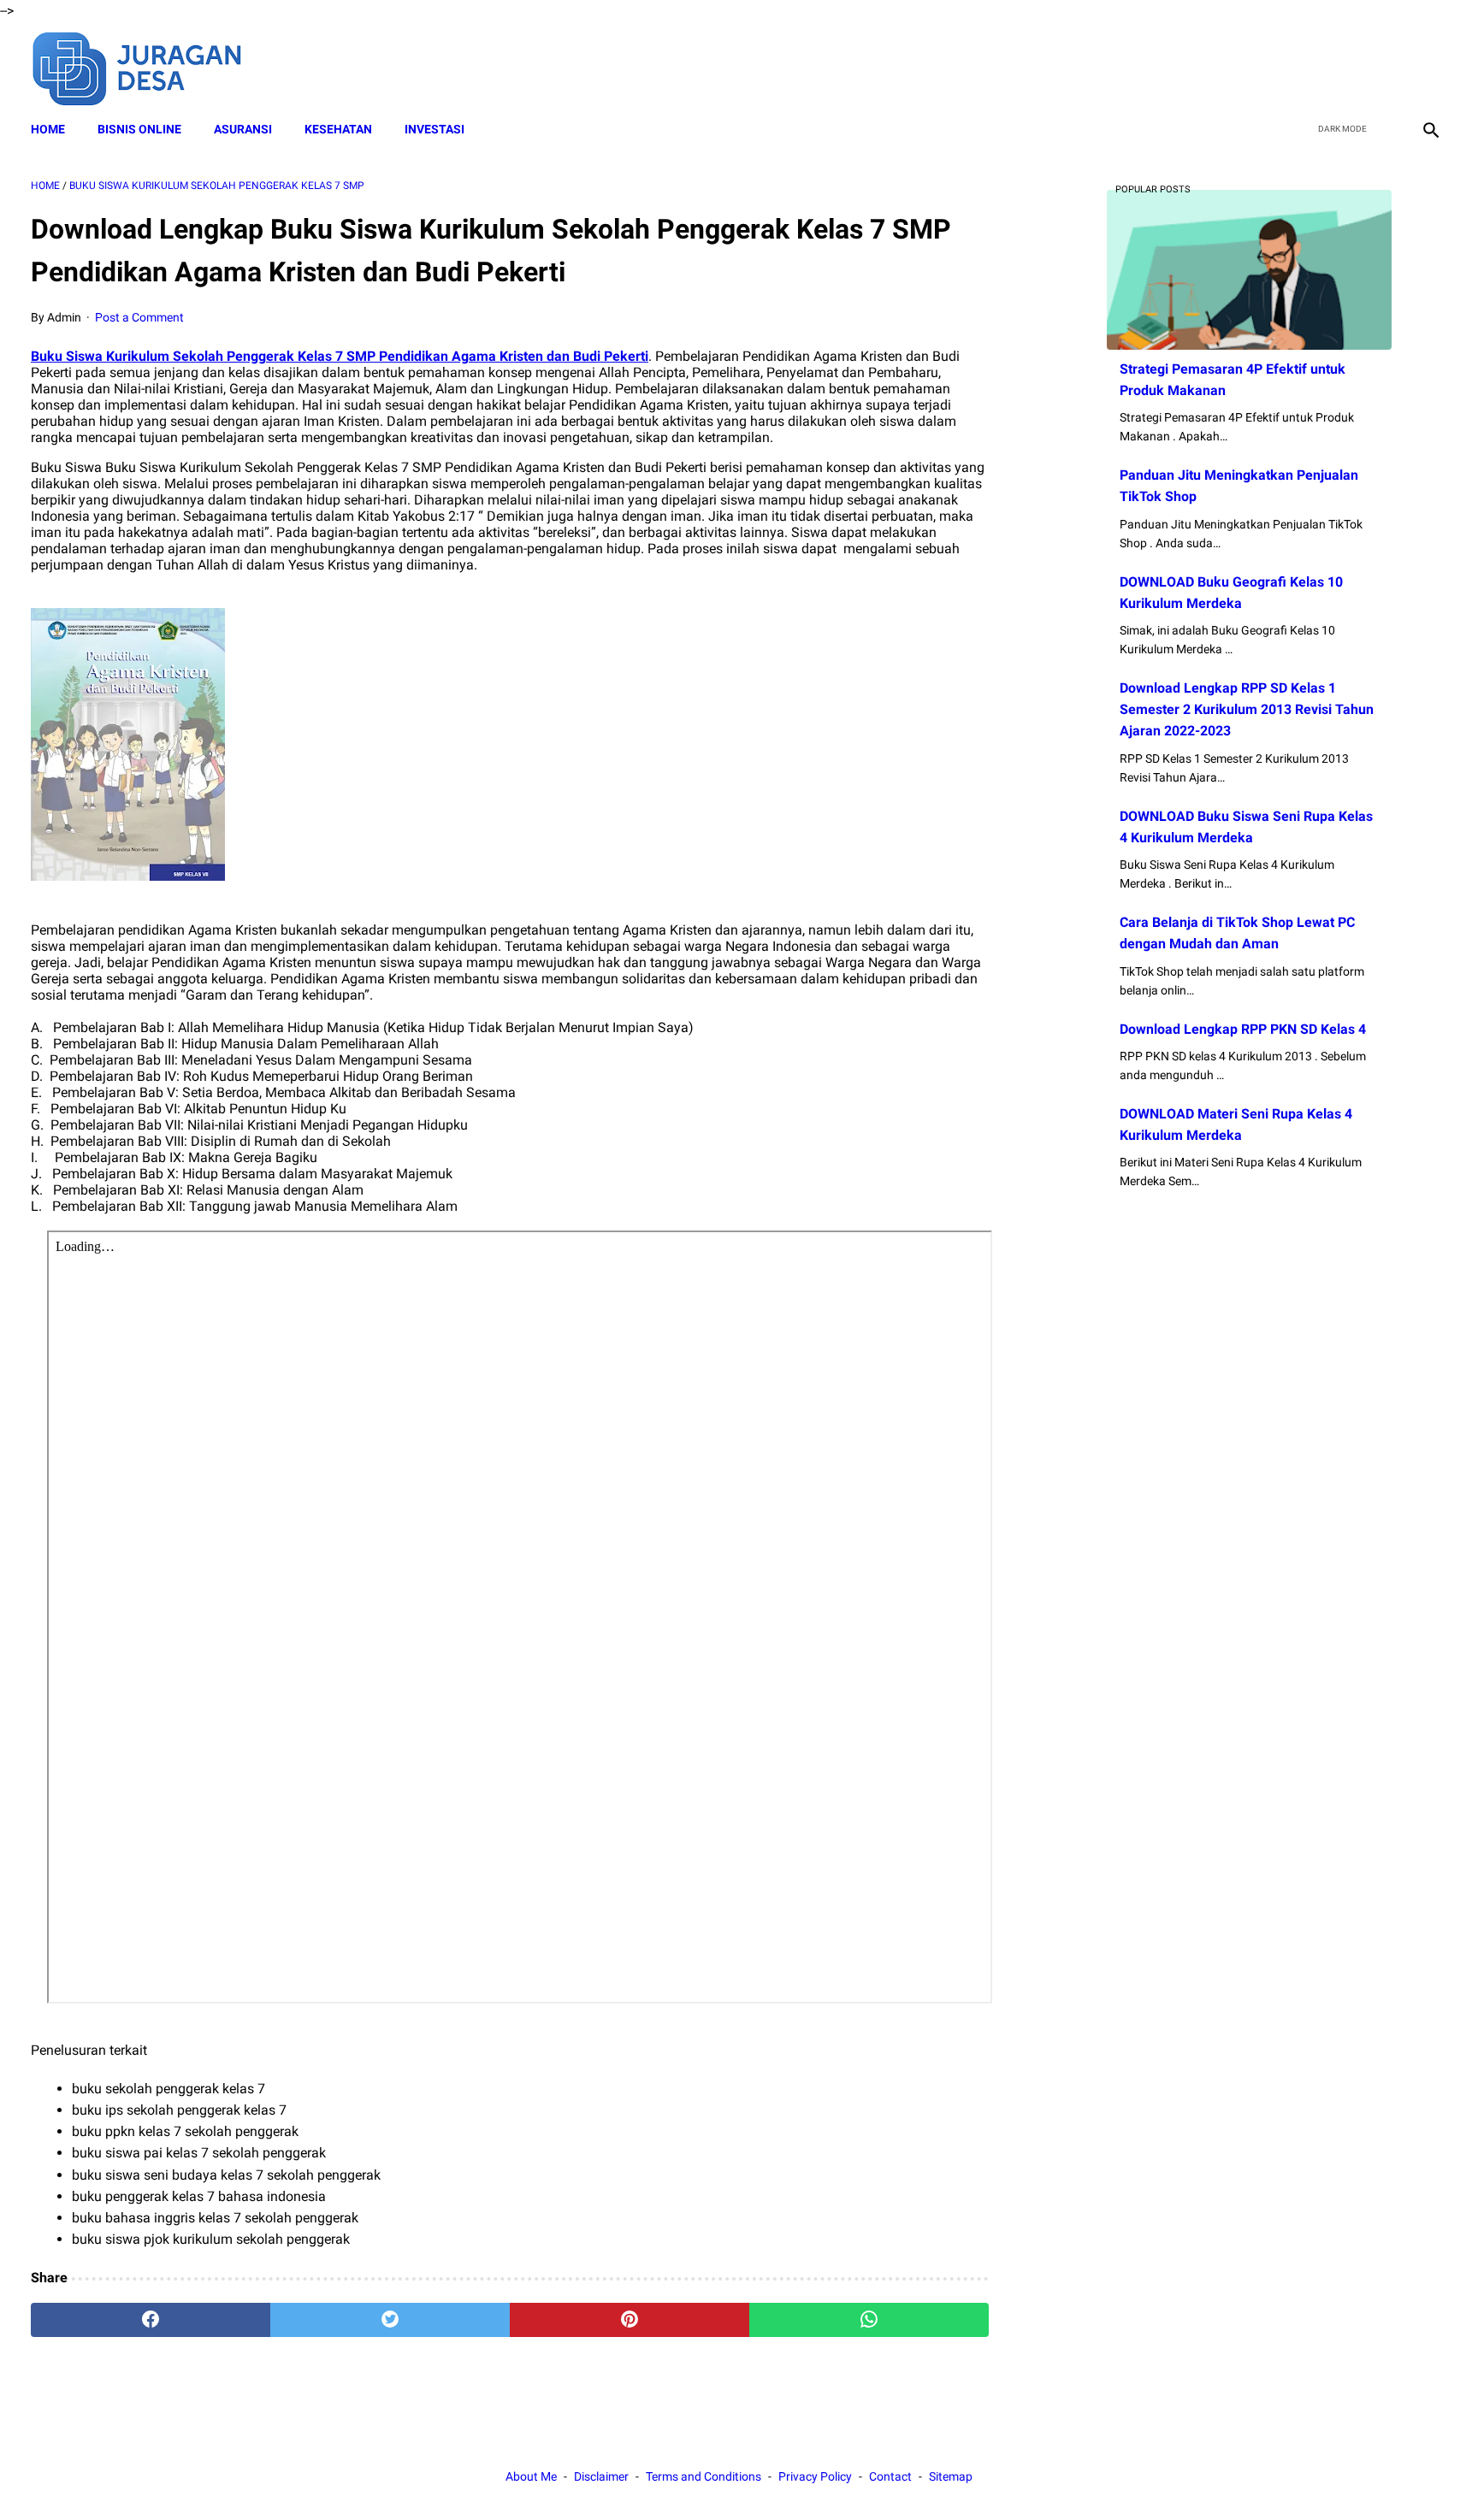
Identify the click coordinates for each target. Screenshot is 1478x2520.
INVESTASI (435, 129)
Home (48, 129)
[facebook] (1308, 67)
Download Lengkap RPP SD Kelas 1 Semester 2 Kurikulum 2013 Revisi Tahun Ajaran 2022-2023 (1247, 709)
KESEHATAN (338, 129)
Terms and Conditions (704, 2476)
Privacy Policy (815, 2476)
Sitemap (951, 2476)
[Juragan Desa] (148, 66)
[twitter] (1348, 67)
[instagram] (1429, 67)
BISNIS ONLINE (139, 129)
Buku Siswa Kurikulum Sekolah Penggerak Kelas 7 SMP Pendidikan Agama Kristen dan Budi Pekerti (340, 356)
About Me (531, 2476)
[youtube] (1389, 67)
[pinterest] (630, 2320)
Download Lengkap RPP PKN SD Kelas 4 (1243, 1029)
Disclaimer (601, 2476)
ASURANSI (243, 129)
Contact (890, 2476)
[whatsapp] (869, 2320)
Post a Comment (139, 317)
